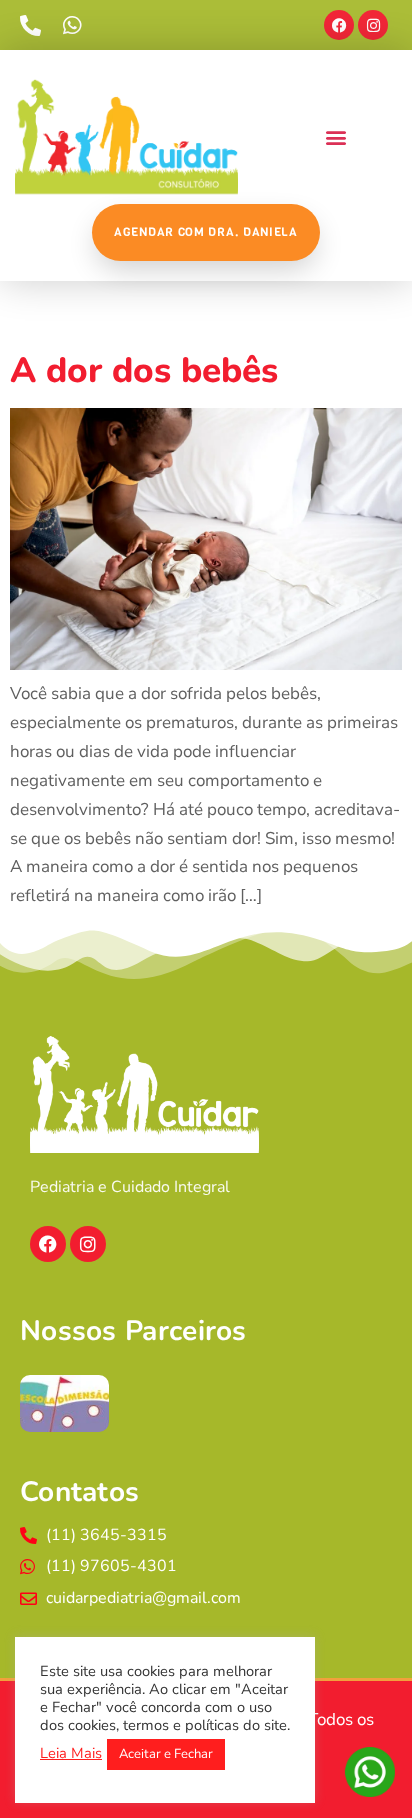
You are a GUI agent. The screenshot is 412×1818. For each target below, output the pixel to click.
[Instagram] (373, 25)
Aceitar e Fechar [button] (166, 1754)
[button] (335, 137)
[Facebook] (339, 25)
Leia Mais (71, 1753)
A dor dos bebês (144, 370)
